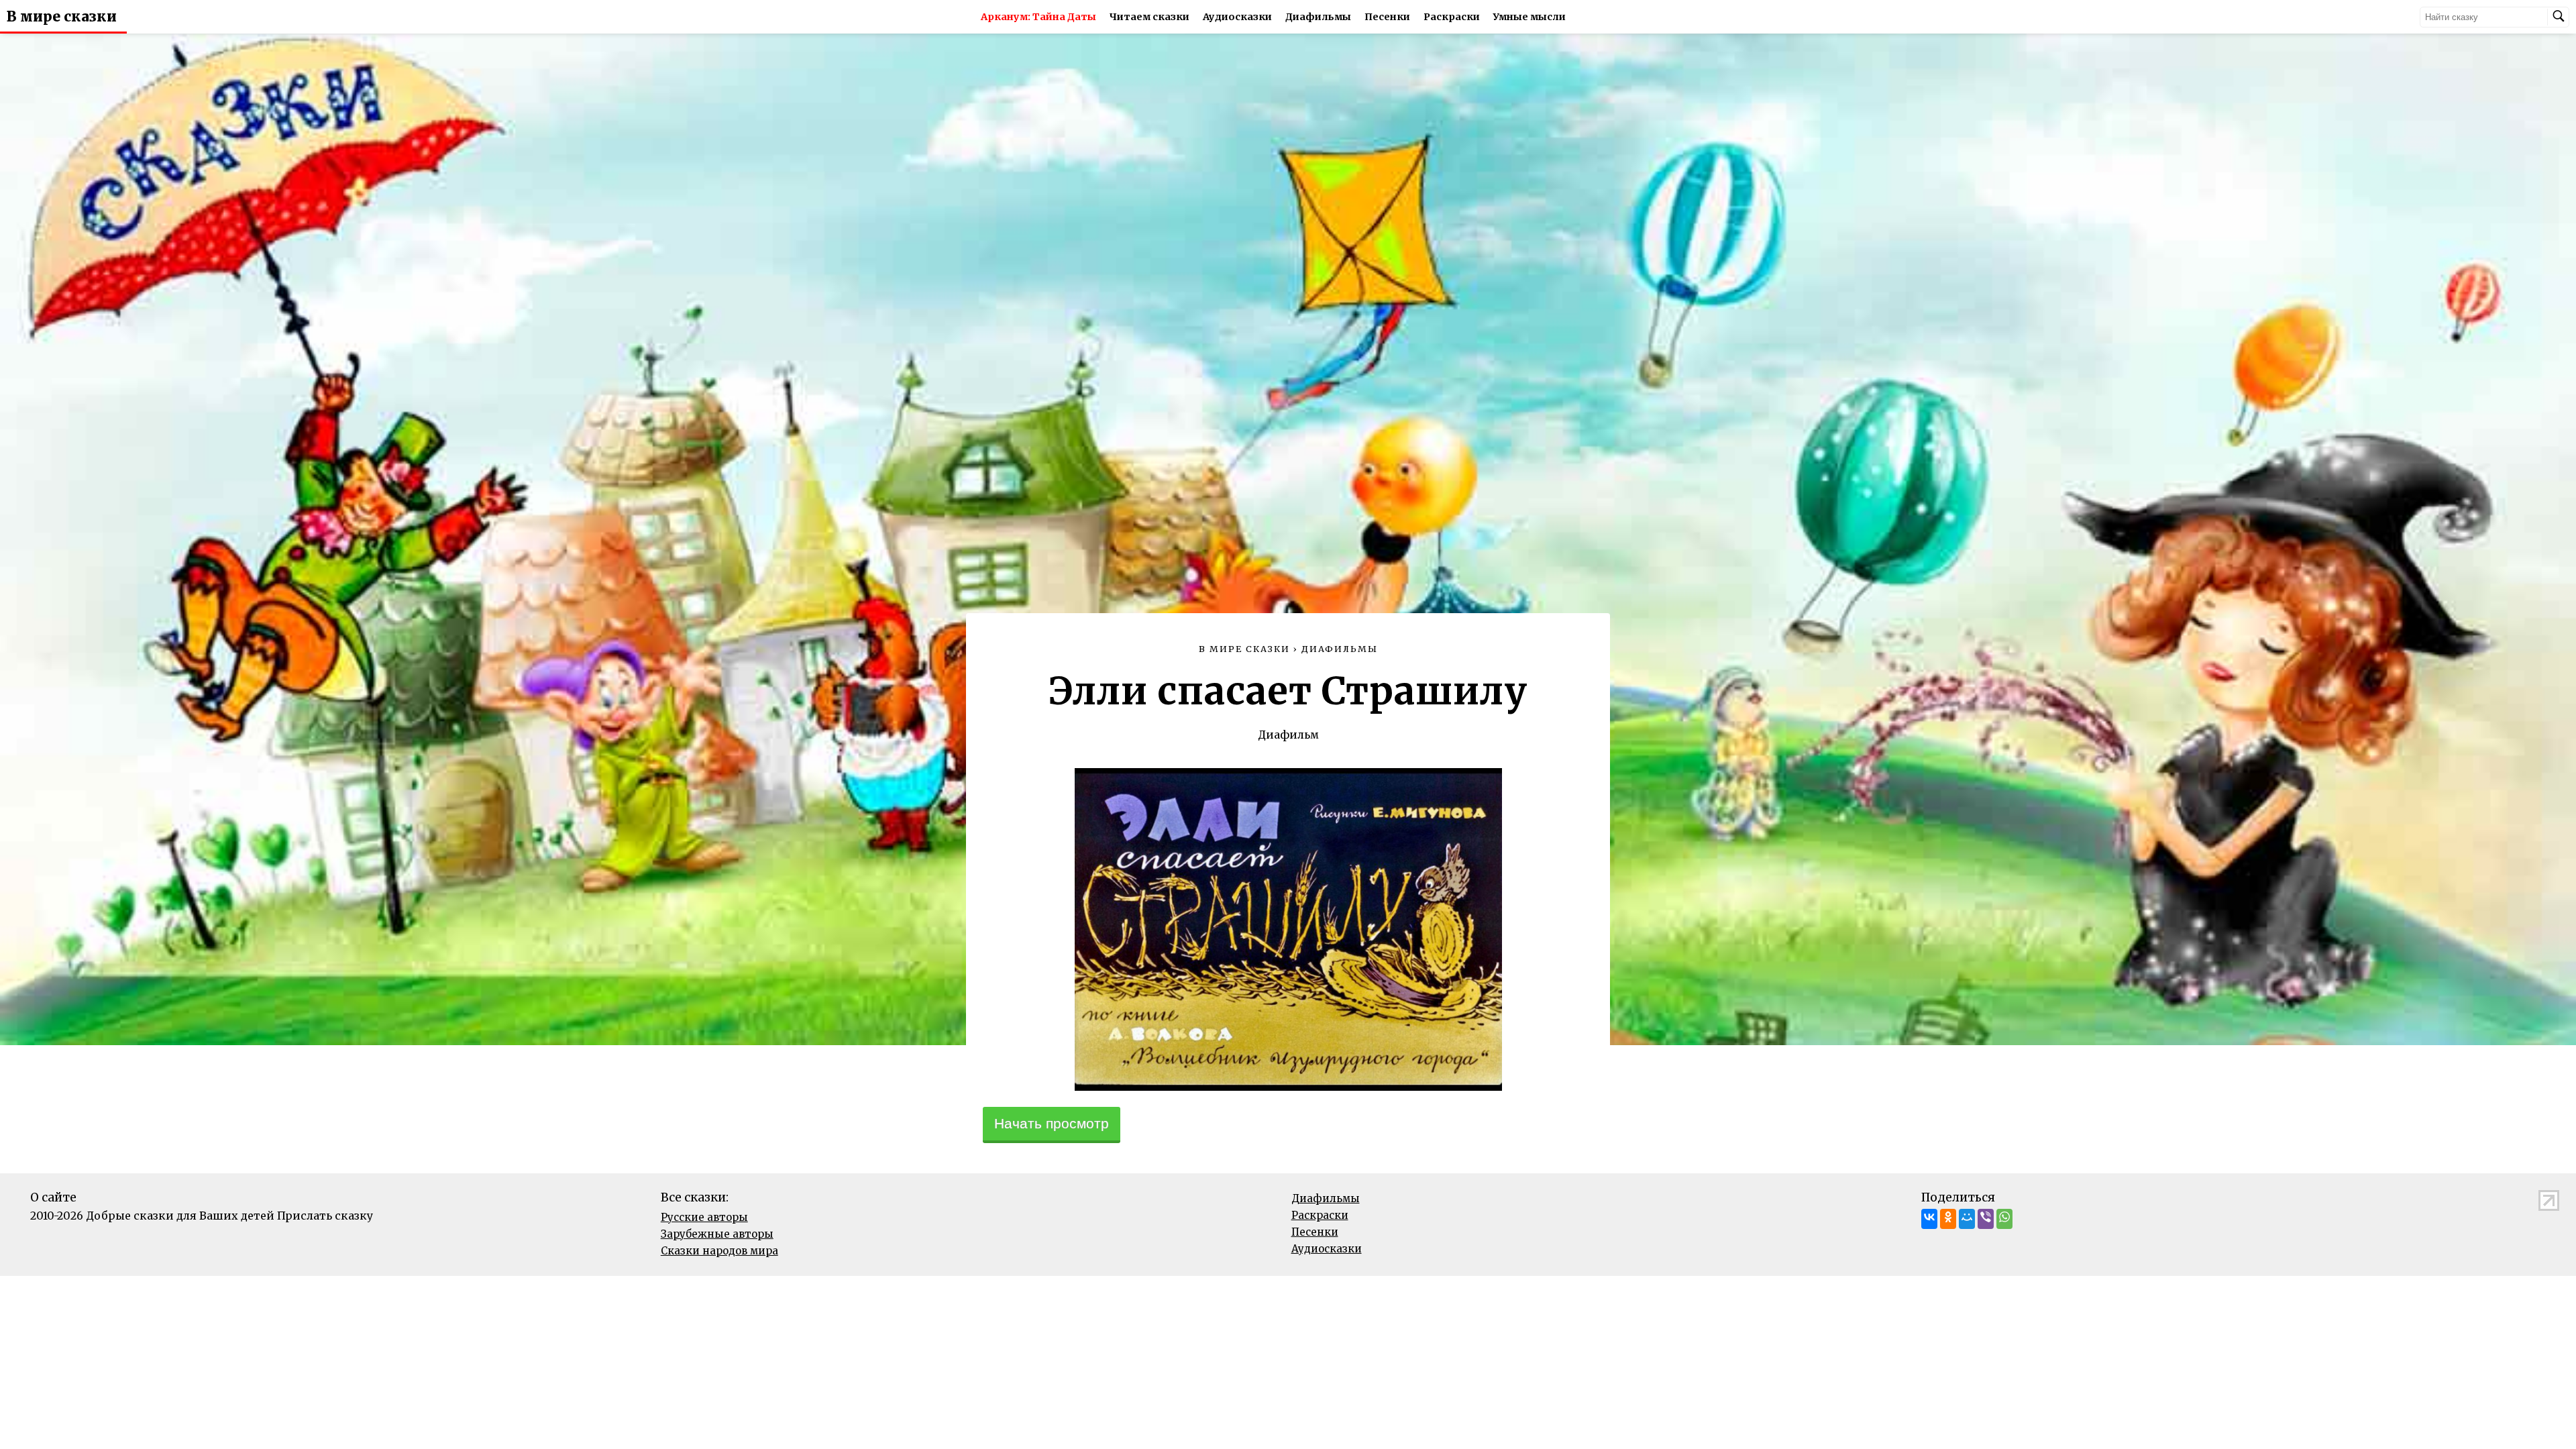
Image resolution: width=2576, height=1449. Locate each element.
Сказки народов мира (719, 1251)
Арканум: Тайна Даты (1038, 17)
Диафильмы (1318, 17)
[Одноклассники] (1948, 1219)
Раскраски (1452, 17)
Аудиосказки (1237, 17)
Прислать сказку (325, 1216)
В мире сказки (62, 17)
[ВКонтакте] (1929, 1219)
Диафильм (1288, 735)
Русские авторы (704, 1217)
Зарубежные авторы (717, 1234)
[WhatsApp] (2004, 1219)
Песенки (1387, 17)
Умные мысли (1529, 17)
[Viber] (1986, 1219)
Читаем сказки (1149, 17)
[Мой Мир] (1967, 1219)
